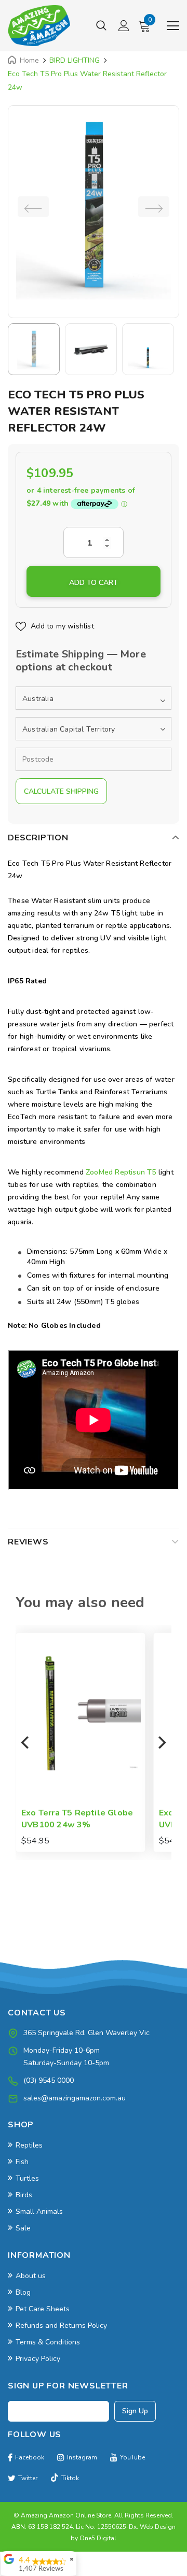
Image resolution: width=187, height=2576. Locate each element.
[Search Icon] (101, 26)
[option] (94, 206)
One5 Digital (98, 2538)
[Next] (161, 1742)
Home (29, 60)
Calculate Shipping (61, 791)
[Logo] (39, 26)
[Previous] (26, 1742)
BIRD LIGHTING (75, 60)
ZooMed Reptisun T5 (120, 1172)
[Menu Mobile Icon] (173, 26)
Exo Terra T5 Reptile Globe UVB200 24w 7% (106, 1819)
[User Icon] (124, 26)
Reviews (28, 1542)
